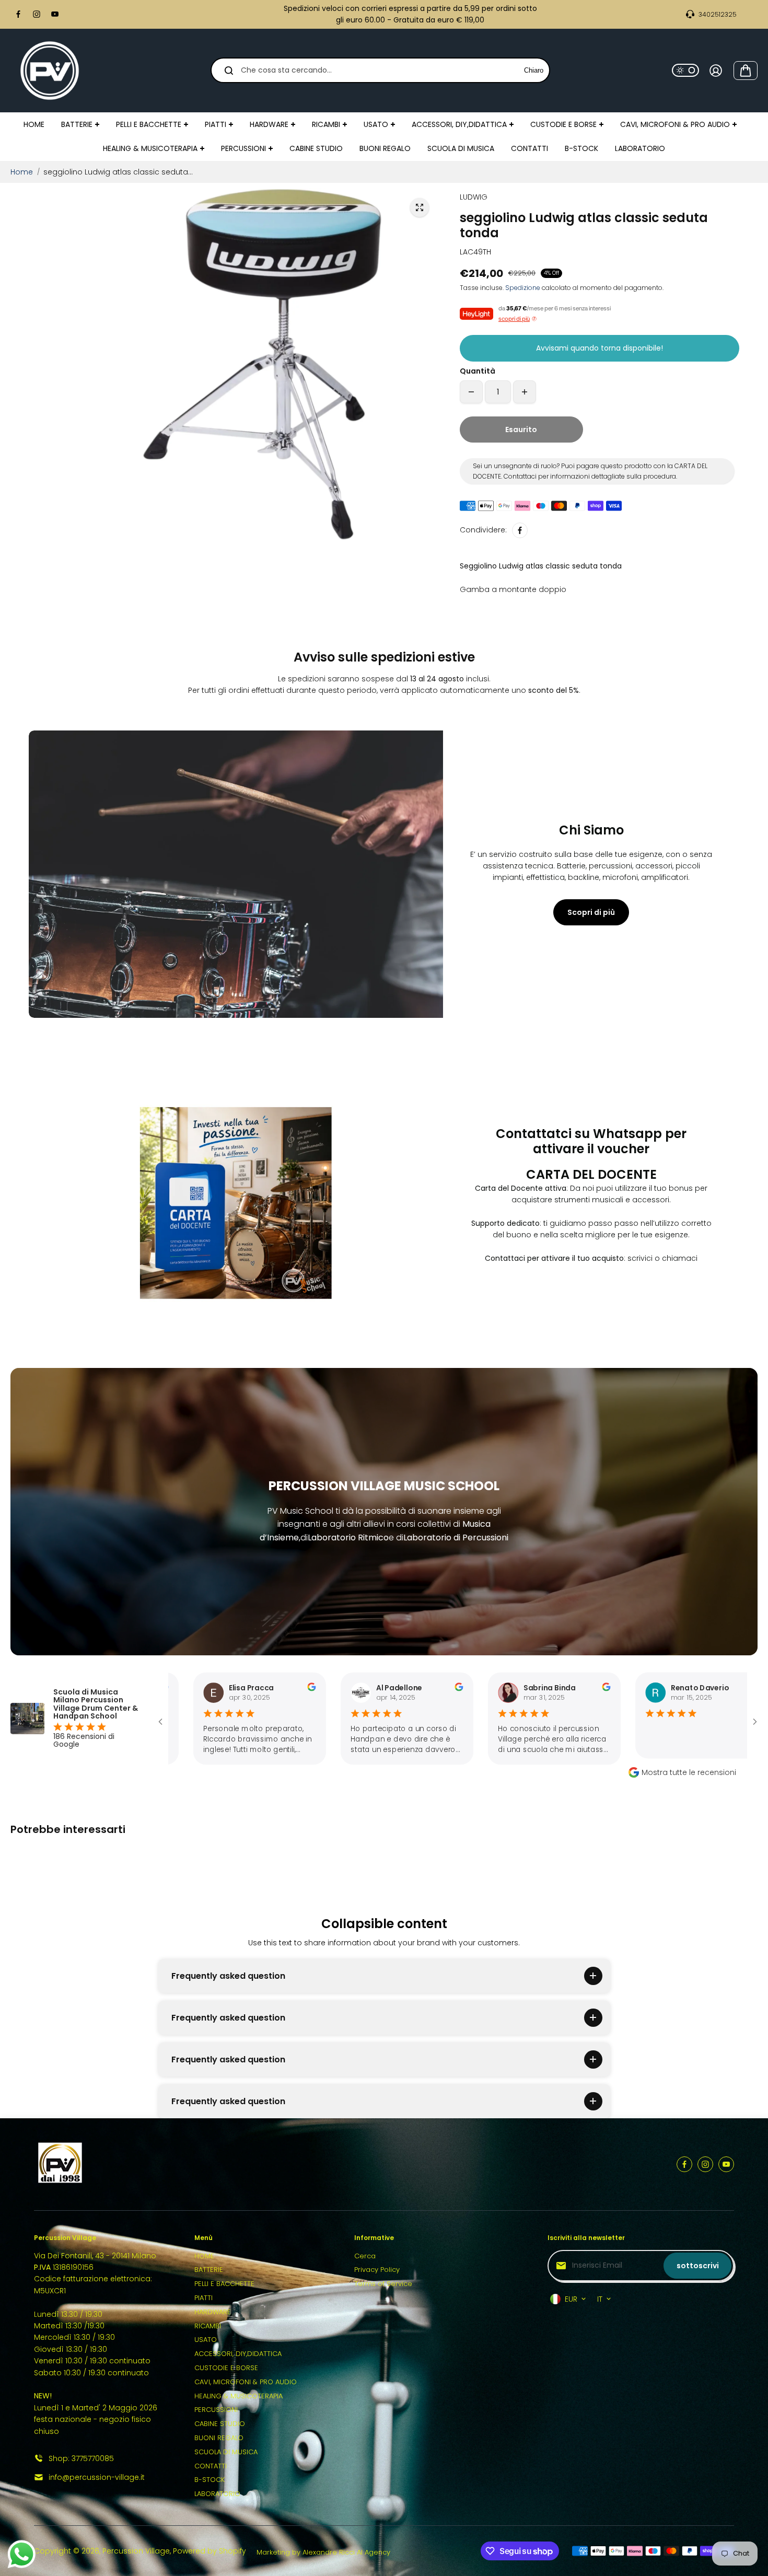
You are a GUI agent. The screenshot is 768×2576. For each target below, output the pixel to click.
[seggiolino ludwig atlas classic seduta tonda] (420, 207)
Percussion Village (136, 2551)
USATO (206, 2340)
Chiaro (534, 70)
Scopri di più (591, 912)
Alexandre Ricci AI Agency (346, 2552)
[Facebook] (18, 14)
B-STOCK (210, 2480)
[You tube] (55, 14)
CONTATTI (211, 2466)
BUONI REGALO (219, 2438)
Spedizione (523, 288)
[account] (716, 71)
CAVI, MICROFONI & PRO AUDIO (246, 2382)
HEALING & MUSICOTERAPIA (238, 2396)
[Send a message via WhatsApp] (22, 2554)
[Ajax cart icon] (746, 71)
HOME (204, 2256)
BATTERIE (209, 2270)
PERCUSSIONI (216, 2410)
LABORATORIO (217, 2494)
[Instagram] (37, 14)
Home (22, 172)
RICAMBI (208, 2326)
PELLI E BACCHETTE (224, 2284)
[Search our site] (229, 71)
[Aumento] (525, 392)
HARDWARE (213, 2312)
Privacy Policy (377, 2270)
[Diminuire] (471, 392)
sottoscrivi (698, 2266)
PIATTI (203, 2298)
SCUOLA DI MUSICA (226, 2452)
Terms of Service (383, 2284)
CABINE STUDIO (220, 2424)
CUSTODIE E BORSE (226, 2368)
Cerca (365, 2256)
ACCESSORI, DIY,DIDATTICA (238, 2354)
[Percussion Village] (50, 71)
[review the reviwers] (235, 1689)
